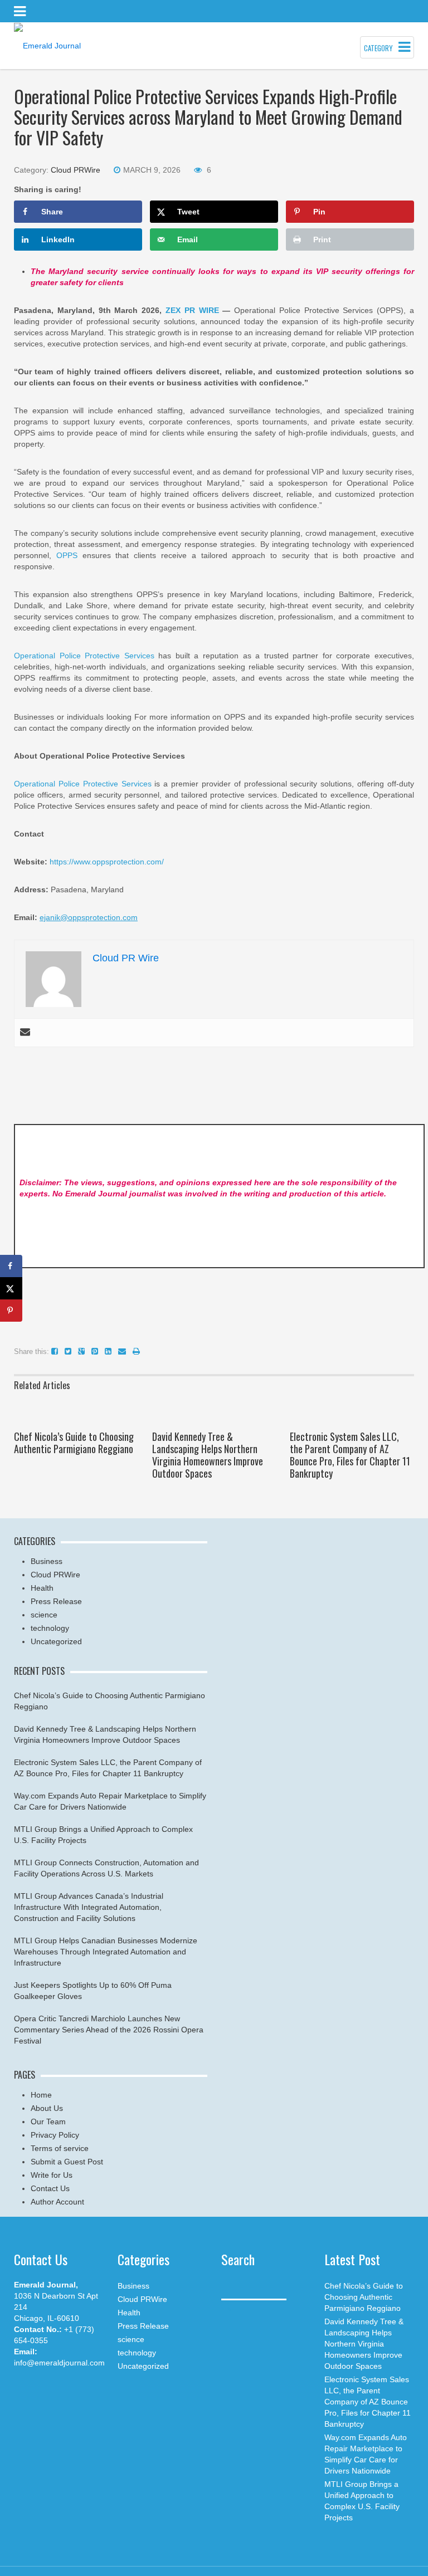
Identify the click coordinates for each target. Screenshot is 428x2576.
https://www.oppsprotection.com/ (107, 862)
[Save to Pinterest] (11, 1311)
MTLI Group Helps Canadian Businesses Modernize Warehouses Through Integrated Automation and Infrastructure (106, 1952)
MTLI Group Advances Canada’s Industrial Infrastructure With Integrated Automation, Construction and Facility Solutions (89, 1907)
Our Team (48, 2122)
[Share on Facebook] (11, 1266)
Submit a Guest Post (67, 2162)
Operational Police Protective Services (84, 656)
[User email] (25, 1033)
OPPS (67, 555)
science (44, 1615)
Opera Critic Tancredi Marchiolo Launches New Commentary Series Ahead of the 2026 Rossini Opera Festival (109, 2030)
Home (41, 2095)
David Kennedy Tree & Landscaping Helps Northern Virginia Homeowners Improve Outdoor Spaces (208, 1455)
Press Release (56, 1601)
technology (50, 1628)
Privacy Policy (55, 2135)
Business (47, 1561)
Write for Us (52, 2175)
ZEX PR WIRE (192, 310)
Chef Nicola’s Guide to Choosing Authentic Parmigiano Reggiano (74, 1443)
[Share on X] (11, 1288)
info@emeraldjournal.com (59, 2363)
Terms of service (60, 2148)
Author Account (57, 2202)
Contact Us (50, 2188)
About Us (47, 2108)
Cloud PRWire (76, 170)
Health (42, 1588)
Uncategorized (56, 1641)
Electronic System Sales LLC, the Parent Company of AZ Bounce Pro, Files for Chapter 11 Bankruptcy (350, 1455)
